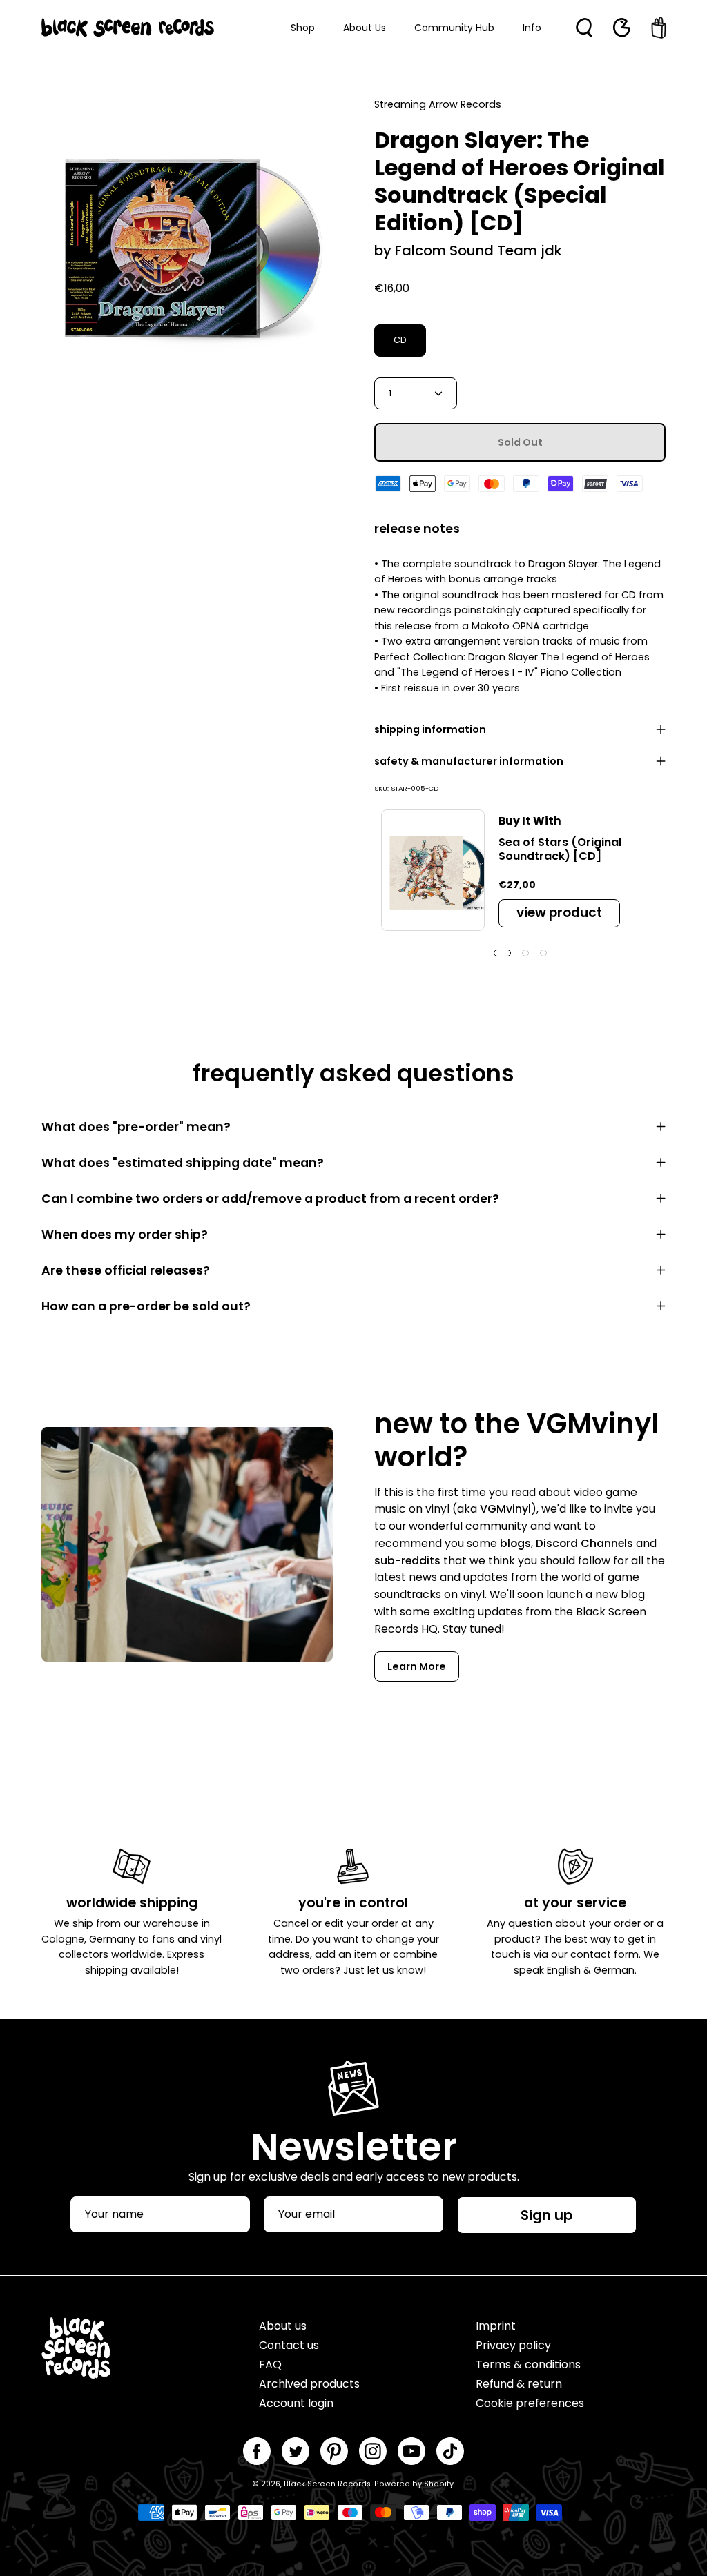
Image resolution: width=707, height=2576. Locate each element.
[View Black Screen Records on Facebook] (257, 2451)
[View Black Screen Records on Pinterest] (334, 2451)
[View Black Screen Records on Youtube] (411, 2451)
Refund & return (519, 2384)
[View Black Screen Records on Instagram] (373, 2451)
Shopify (439, 2484)
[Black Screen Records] (128, 28)
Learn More (417, 1666)
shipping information (430, 729)
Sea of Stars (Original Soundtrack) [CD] (560, 849)
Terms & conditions (528, 2364)
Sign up (547, 2215)
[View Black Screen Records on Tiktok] (450, 2451)
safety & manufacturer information (469, 761)
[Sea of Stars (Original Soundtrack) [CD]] (433, 870)
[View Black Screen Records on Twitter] (296, 2451)
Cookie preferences (530, 2403)
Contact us (289, 2345)
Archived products (309, 2384)
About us (283, 2326)
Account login (296, 2403)
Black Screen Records (327, 2484)
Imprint (496, 2326)
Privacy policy (513, 2345)
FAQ (270, 2364)
